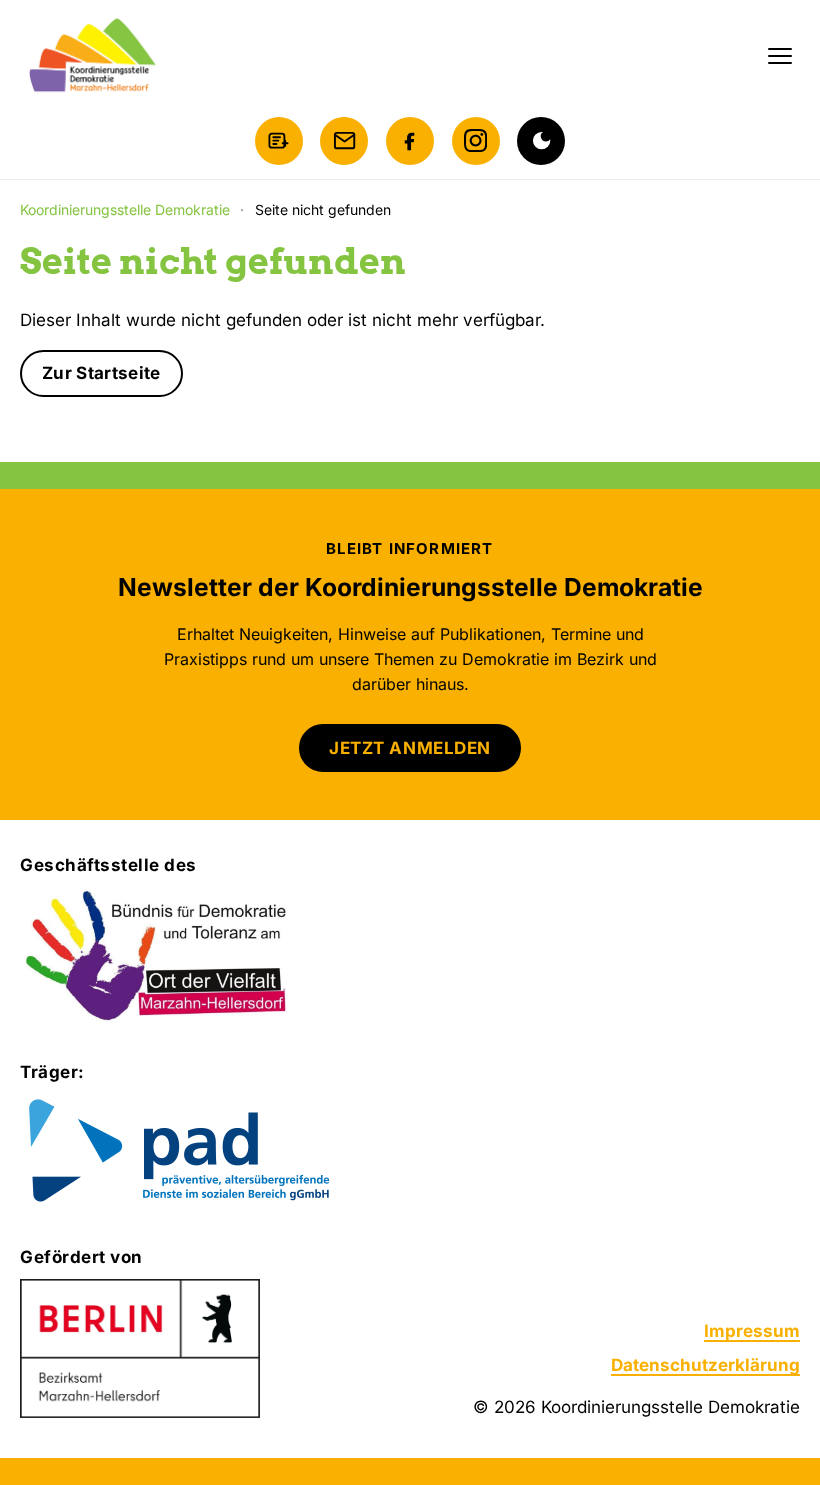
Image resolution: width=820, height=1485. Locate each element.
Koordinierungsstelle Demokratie (125, 209)
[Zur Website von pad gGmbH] (219, 1152)
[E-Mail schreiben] (344, 141)
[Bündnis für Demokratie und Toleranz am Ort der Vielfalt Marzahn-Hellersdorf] (157, 957)
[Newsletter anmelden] (279, 141)
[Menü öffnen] (780, 56)
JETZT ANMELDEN (409, 748)
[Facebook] (410, 141)
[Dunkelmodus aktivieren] (541, 141)
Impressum (752, 1331)
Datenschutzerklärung (705, 1365)
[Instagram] (476, 141)
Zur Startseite (101, 373)
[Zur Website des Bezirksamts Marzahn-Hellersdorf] (140, 1349)
